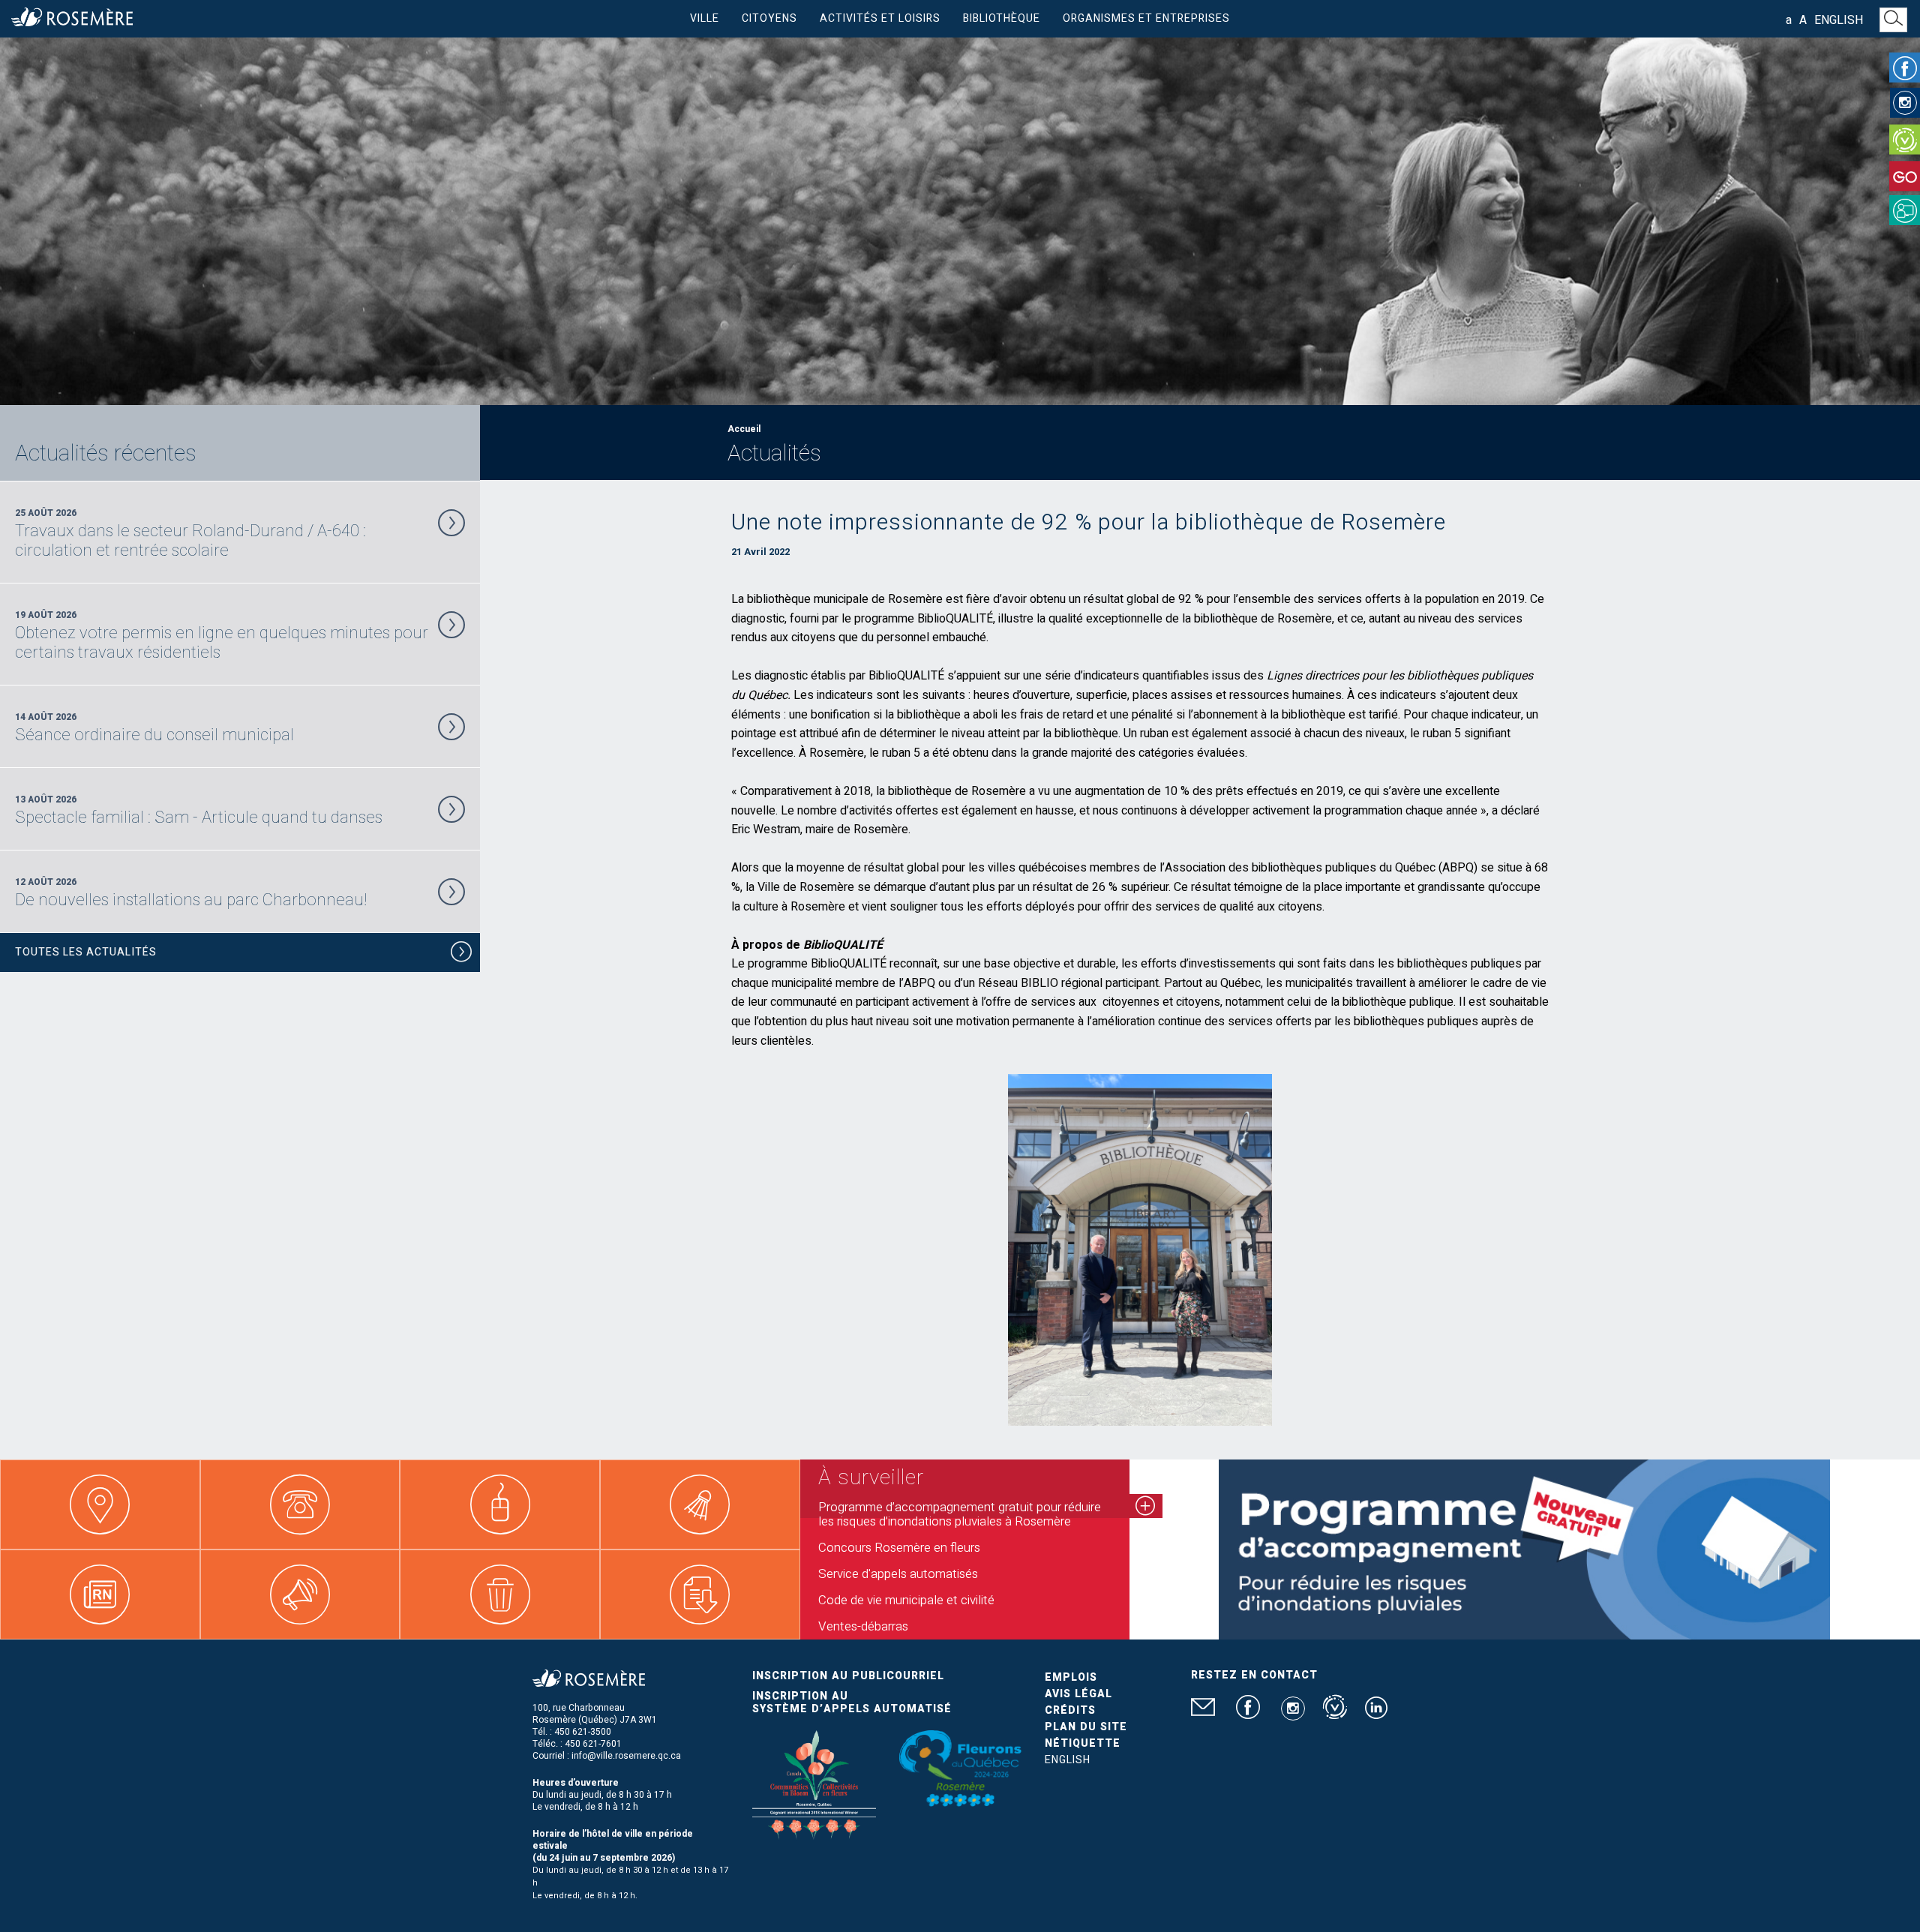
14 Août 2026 (154, 727)
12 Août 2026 (191, 892)
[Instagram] (1905, 103)
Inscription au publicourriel (848, 1676)
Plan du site (1086, 1727)
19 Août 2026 (222, 635)
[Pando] (1905, 210)
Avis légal (1078, 1694)
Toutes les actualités (86, 952)
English (1839, 20)
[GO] (1905, 176)
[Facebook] (1905, 67)
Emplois (1071, 1677)
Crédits (1070, 1710)
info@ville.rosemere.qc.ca (626, 1756)
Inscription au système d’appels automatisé (852, 1702)
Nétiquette (1083, 1743)
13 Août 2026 (199, 810)
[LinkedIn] (1376, 1714)
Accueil (744, 429)
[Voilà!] (1905, 139)
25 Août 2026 (190, 533)
